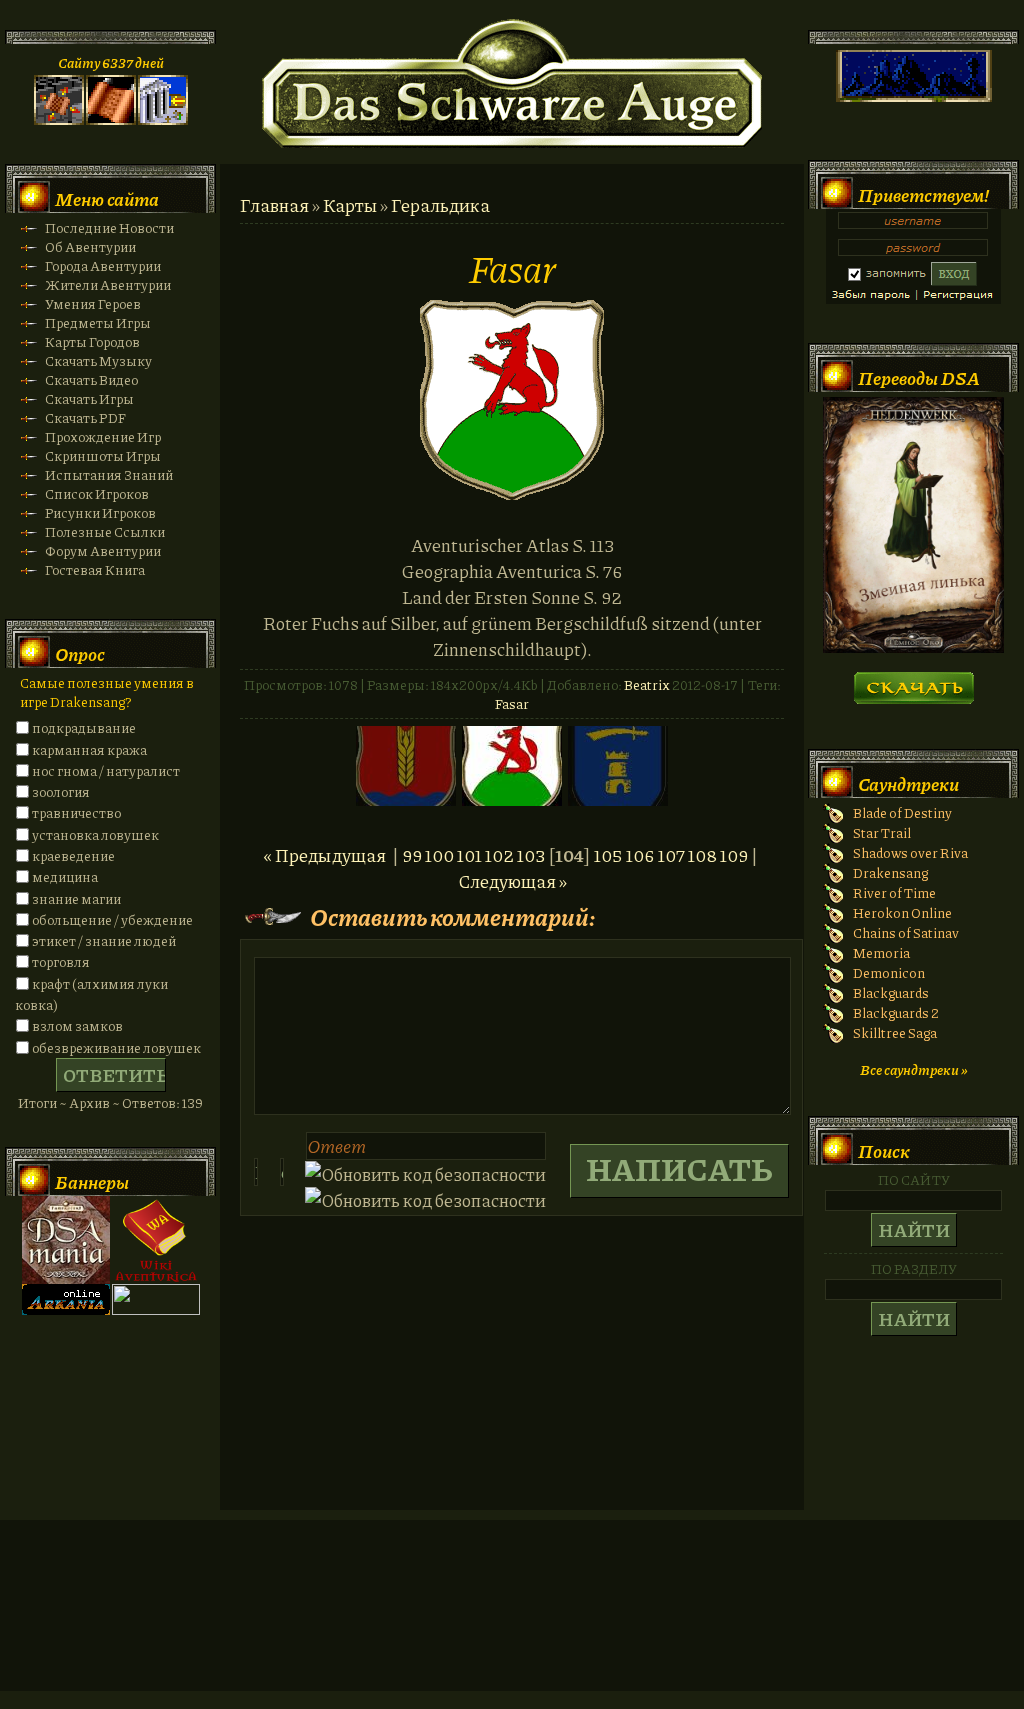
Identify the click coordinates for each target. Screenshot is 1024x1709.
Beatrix (647, 684)
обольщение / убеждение (112, 919)
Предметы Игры (98, 322)
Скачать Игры (89, 398)
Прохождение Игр (103, 436)
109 (734, 855)
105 (608, 855)
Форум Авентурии (103, 550)
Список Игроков (97, 493)
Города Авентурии (103, 265)
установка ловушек (95, 834)
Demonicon (889, 972)
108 (702, 855)
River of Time (894, 892)
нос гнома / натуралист (106, 770)
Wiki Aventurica (156, 1240)
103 (531, 855)
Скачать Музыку (98, 360)
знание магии (76, 898)
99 (412, 855)
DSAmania (66, 1240)
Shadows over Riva (910, 852)
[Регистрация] (111, 119)
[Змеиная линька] (913, 647)
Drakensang (890, 872)
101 (469, 855)
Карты (350, 205)
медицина (65, 876)
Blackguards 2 (896, 1012)
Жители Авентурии (108, 284)
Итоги (37, 1102)
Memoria (881, 952)
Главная (274, 205)
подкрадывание (84, 727)
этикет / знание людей (104, 940)
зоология (61, 791)
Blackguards (891, 992)
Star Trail (882, 832)
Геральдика (440, 205)
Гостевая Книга (95, 569)
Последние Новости (109, 227)
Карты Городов (92, 341)
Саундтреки (908, 784)
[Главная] (59, 119)
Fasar (512, 703)
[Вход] (163, 119)
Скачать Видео (91, 379)
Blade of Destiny (902, 812)
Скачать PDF (85, 417)
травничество (76, 812)
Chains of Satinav (906, 932)
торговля (61, 961)
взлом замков (77, 1025)
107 (671, 855)
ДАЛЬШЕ (913, 681)
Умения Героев (93, 303)
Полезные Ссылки (105, 531)
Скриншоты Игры (103, 455)
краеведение (73, 855)
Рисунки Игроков (100, 512)
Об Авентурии (90, 246)
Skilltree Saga (895, 1032)
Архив (89, 1102)
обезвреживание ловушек (116, 1047)
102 (499, 855)
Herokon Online (902, 912)
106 (640, 855)
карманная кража (89, 749)
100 (439, 855)
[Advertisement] (512, 1625)
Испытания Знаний (109, 474)
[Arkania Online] (66, 1309)
